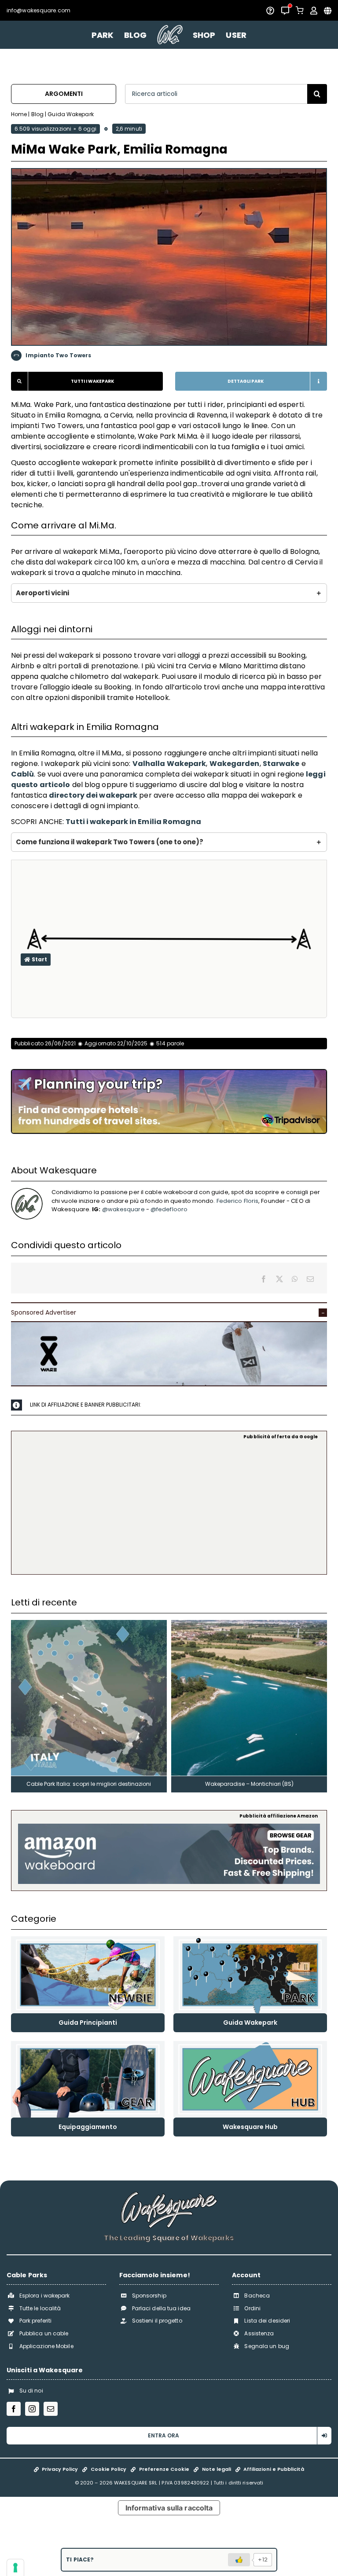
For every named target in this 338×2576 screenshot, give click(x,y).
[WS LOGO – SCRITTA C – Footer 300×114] (169, 2195)
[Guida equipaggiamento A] (88, 2044)
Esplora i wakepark (45, 2296)
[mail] (51, 2409)
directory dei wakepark (93, 795)
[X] (279, 1279)
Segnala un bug (266, 2346)
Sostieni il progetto (157, 2321)
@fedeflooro (169, 1209)
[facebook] (14, 2409)
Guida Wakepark (70, 114)
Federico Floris (238, 1201)
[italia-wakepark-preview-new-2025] (89, 1623)
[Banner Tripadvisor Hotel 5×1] (169, 1073)
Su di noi (31, 2391)
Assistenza (259, 2333)
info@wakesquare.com (39, 10)
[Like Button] (239, 2560)
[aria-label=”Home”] (170, 35)
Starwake (281, 764)
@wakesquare (123, 1209)
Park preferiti (35, 2321)
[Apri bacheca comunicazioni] (285, 11)
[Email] (310, 1279)
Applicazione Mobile (46, 2346)
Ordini (252, 2308)
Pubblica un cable (44, 2333)
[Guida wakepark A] (250, 1940)
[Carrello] (300, 10)
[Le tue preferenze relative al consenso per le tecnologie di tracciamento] (15, 2568)
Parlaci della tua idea (161, 2308)
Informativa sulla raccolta (169, 2508)
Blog (37, 114)
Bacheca (257, 2296)
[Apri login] (314, 11)
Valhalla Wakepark (169, 764)
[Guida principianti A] (88, 1940)
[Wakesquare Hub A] (250, 2044)
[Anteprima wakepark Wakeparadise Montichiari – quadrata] (249, 1623)
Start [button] (39, 959)
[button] (169, 593)
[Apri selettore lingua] (328, 11)
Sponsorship (149, 2296)
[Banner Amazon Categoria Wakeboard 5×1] (169, 1827)
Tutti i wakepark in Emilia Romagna (133, 822)
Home (19, 114)
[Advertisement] (169, 1506)
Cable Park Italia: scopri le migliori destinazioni (89, 1784)
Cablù (23, 774)
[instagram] (32, 2409)
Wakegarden (235, 764)
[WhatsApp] (295, 1279)
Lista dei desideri (267, 2321)
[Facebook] (264, 1279)
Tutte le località (40, 2308)
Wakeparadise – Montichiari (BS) (249, 1784)
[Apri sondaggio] (270, 11)
